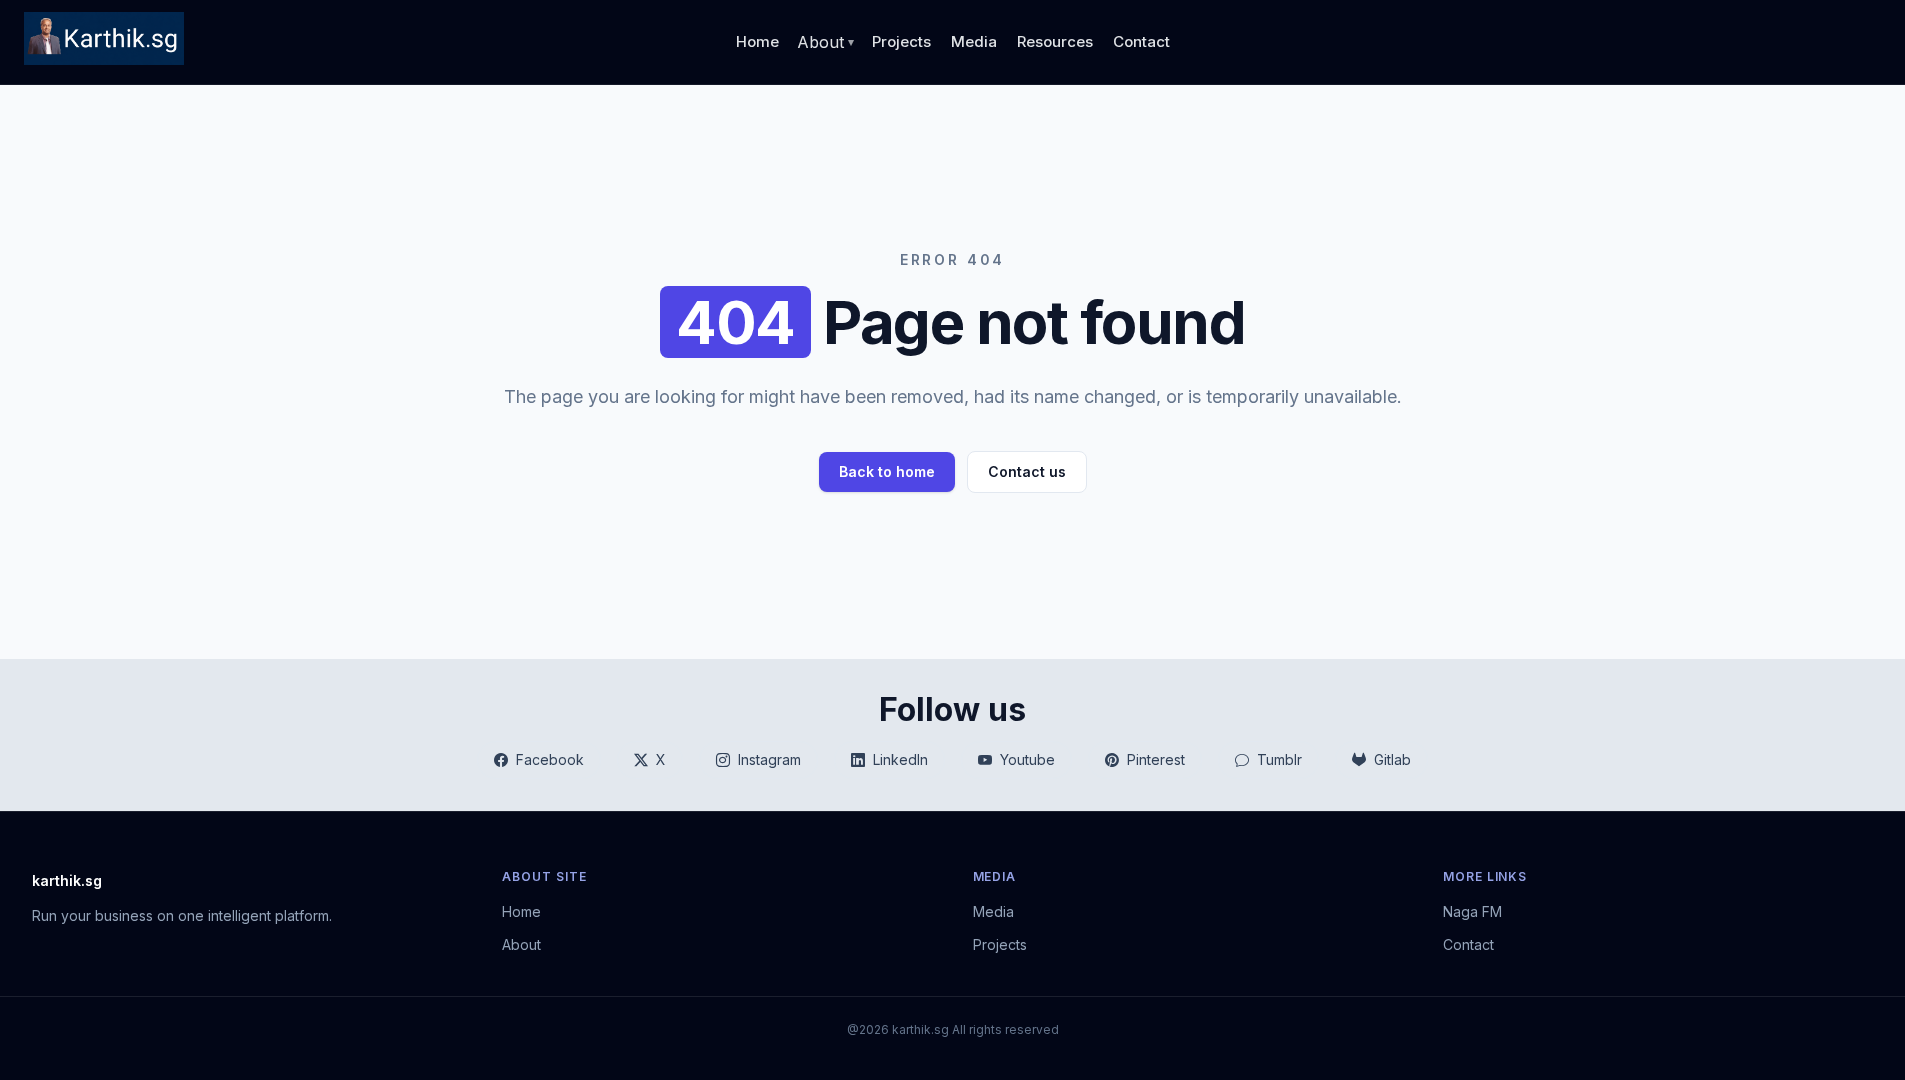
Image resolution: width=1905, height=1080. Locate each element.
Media (974, 41)
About (521, 944)
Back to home (887, 471)
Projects (901, 41)
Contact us (1027, 471)
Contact (1141, 41)
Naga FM (1472, 911)
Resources (1055, 41)
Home (757, 41)
